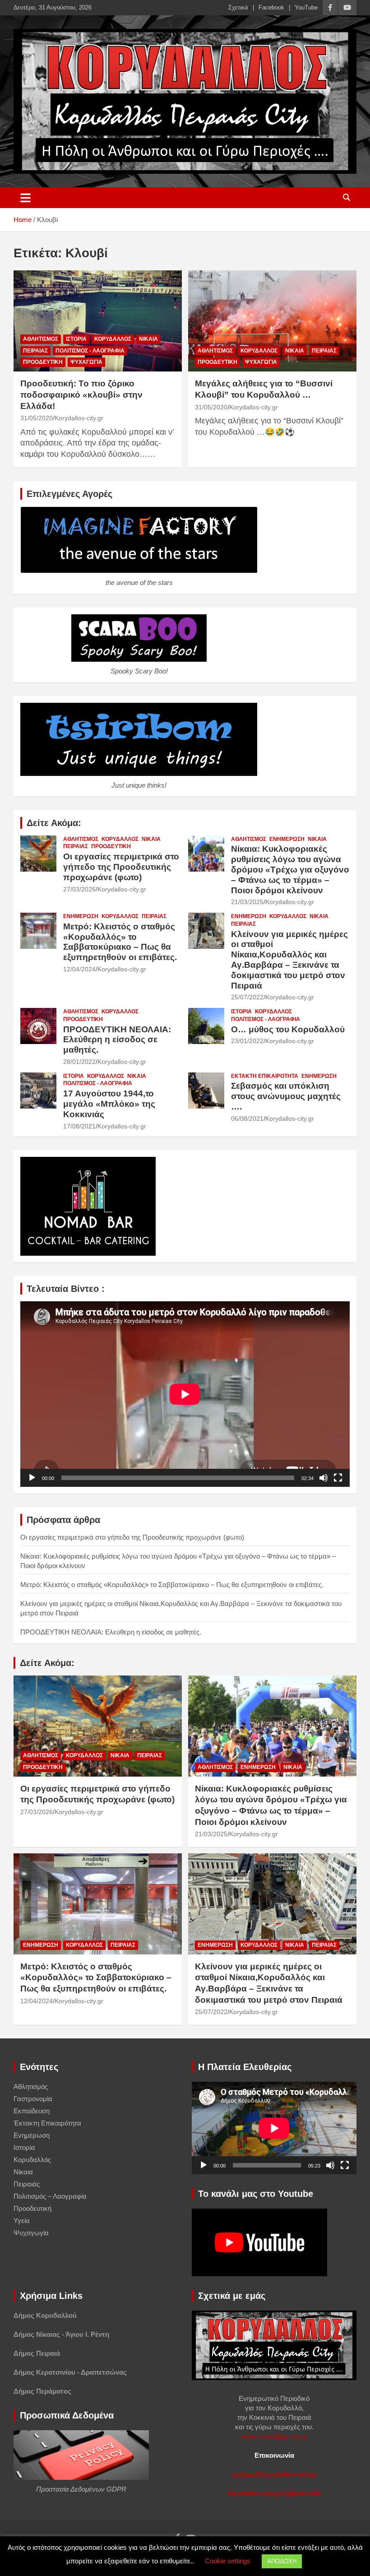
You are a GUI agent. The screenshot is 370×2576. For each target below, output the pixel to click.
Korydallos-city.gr (79, 418)
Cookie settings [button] (228, 2561)
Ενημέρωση (287, 839)
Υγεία (22, 2221)
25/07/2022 (247, 997)
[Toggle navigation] (25, 198)
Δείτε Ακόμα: (54, 823)
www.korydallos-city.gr (274, 2436)
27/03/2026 (79, 889)
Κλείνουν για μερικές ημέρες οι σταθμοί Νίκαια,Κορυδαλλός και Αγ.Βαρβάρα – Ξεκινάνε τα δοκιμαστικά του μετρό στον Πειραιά (289, 960)
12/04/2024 (79, 969)
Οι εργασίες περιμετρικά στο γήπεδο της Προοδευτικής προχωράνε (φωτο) (121, 867)
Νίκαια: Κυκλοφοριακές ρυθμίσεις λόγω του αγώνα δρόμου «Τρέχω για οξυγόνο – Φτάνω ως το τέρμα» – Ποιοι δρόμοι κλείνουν (290, 869)
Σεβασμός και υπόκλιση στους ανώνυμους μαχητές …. (286, 1096)
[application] (185, 1394)
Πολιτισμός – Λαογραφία (50, 2196)
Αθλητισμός (41, 339)
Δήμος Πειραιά (37, 2353)
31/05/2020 (37, 418)
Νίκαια (148, 339)
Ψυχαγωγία (86, 362)
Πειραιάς (35, 351)
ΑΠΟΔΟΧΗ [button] (282, 2561)
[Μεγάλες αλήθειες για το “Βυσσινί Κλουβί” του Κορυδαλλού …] (272, 321)
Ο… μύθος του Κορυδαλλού (288, 1029)
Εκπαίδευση (32, 2111)
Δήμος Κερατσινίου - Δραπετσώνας (70, 2372)
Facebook (271, 7)
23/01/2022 (247, 1041)
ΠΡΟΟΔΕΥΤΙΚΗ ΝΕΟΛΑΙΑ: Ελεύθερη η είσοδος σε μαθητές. (117, 1040)
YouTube (306, 7)
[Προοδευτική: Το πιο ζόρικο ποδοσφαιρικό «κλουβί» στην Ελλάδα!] (98, 321)
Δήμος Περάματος (42, 2391)
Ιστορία (76, 339)
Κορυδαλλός (113, 339)
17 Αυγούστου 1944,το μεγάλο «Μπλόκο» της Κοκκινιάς (109, 1104)
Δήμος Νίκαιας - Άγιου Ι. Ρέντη (61, 2334)
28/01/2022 (79, 1062)
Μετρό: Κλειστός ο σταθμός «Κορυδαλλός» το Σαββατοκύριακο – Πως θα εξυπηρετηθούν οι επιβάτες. (120, 942)
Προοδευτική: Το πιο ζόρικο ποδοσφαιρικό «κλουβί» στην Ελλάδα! (81, 395)
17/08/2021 (79, 1126)
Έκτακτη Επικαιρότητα (265, 1076)
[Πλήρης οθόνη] (338, 1478)
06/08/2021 (247, 1119)
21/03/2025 (247, 902)
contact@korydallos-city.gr (274, 2474)
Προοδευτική (43, 362)
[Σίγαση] (324, 1478)
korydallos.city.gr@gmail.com (274, 2493)
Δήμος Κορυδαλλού (45, 2315)
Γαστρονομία (33, 2099)
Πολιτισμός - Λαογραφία (90, 351)
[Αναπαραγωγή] (32, 1478)
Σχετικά (238, 7)
